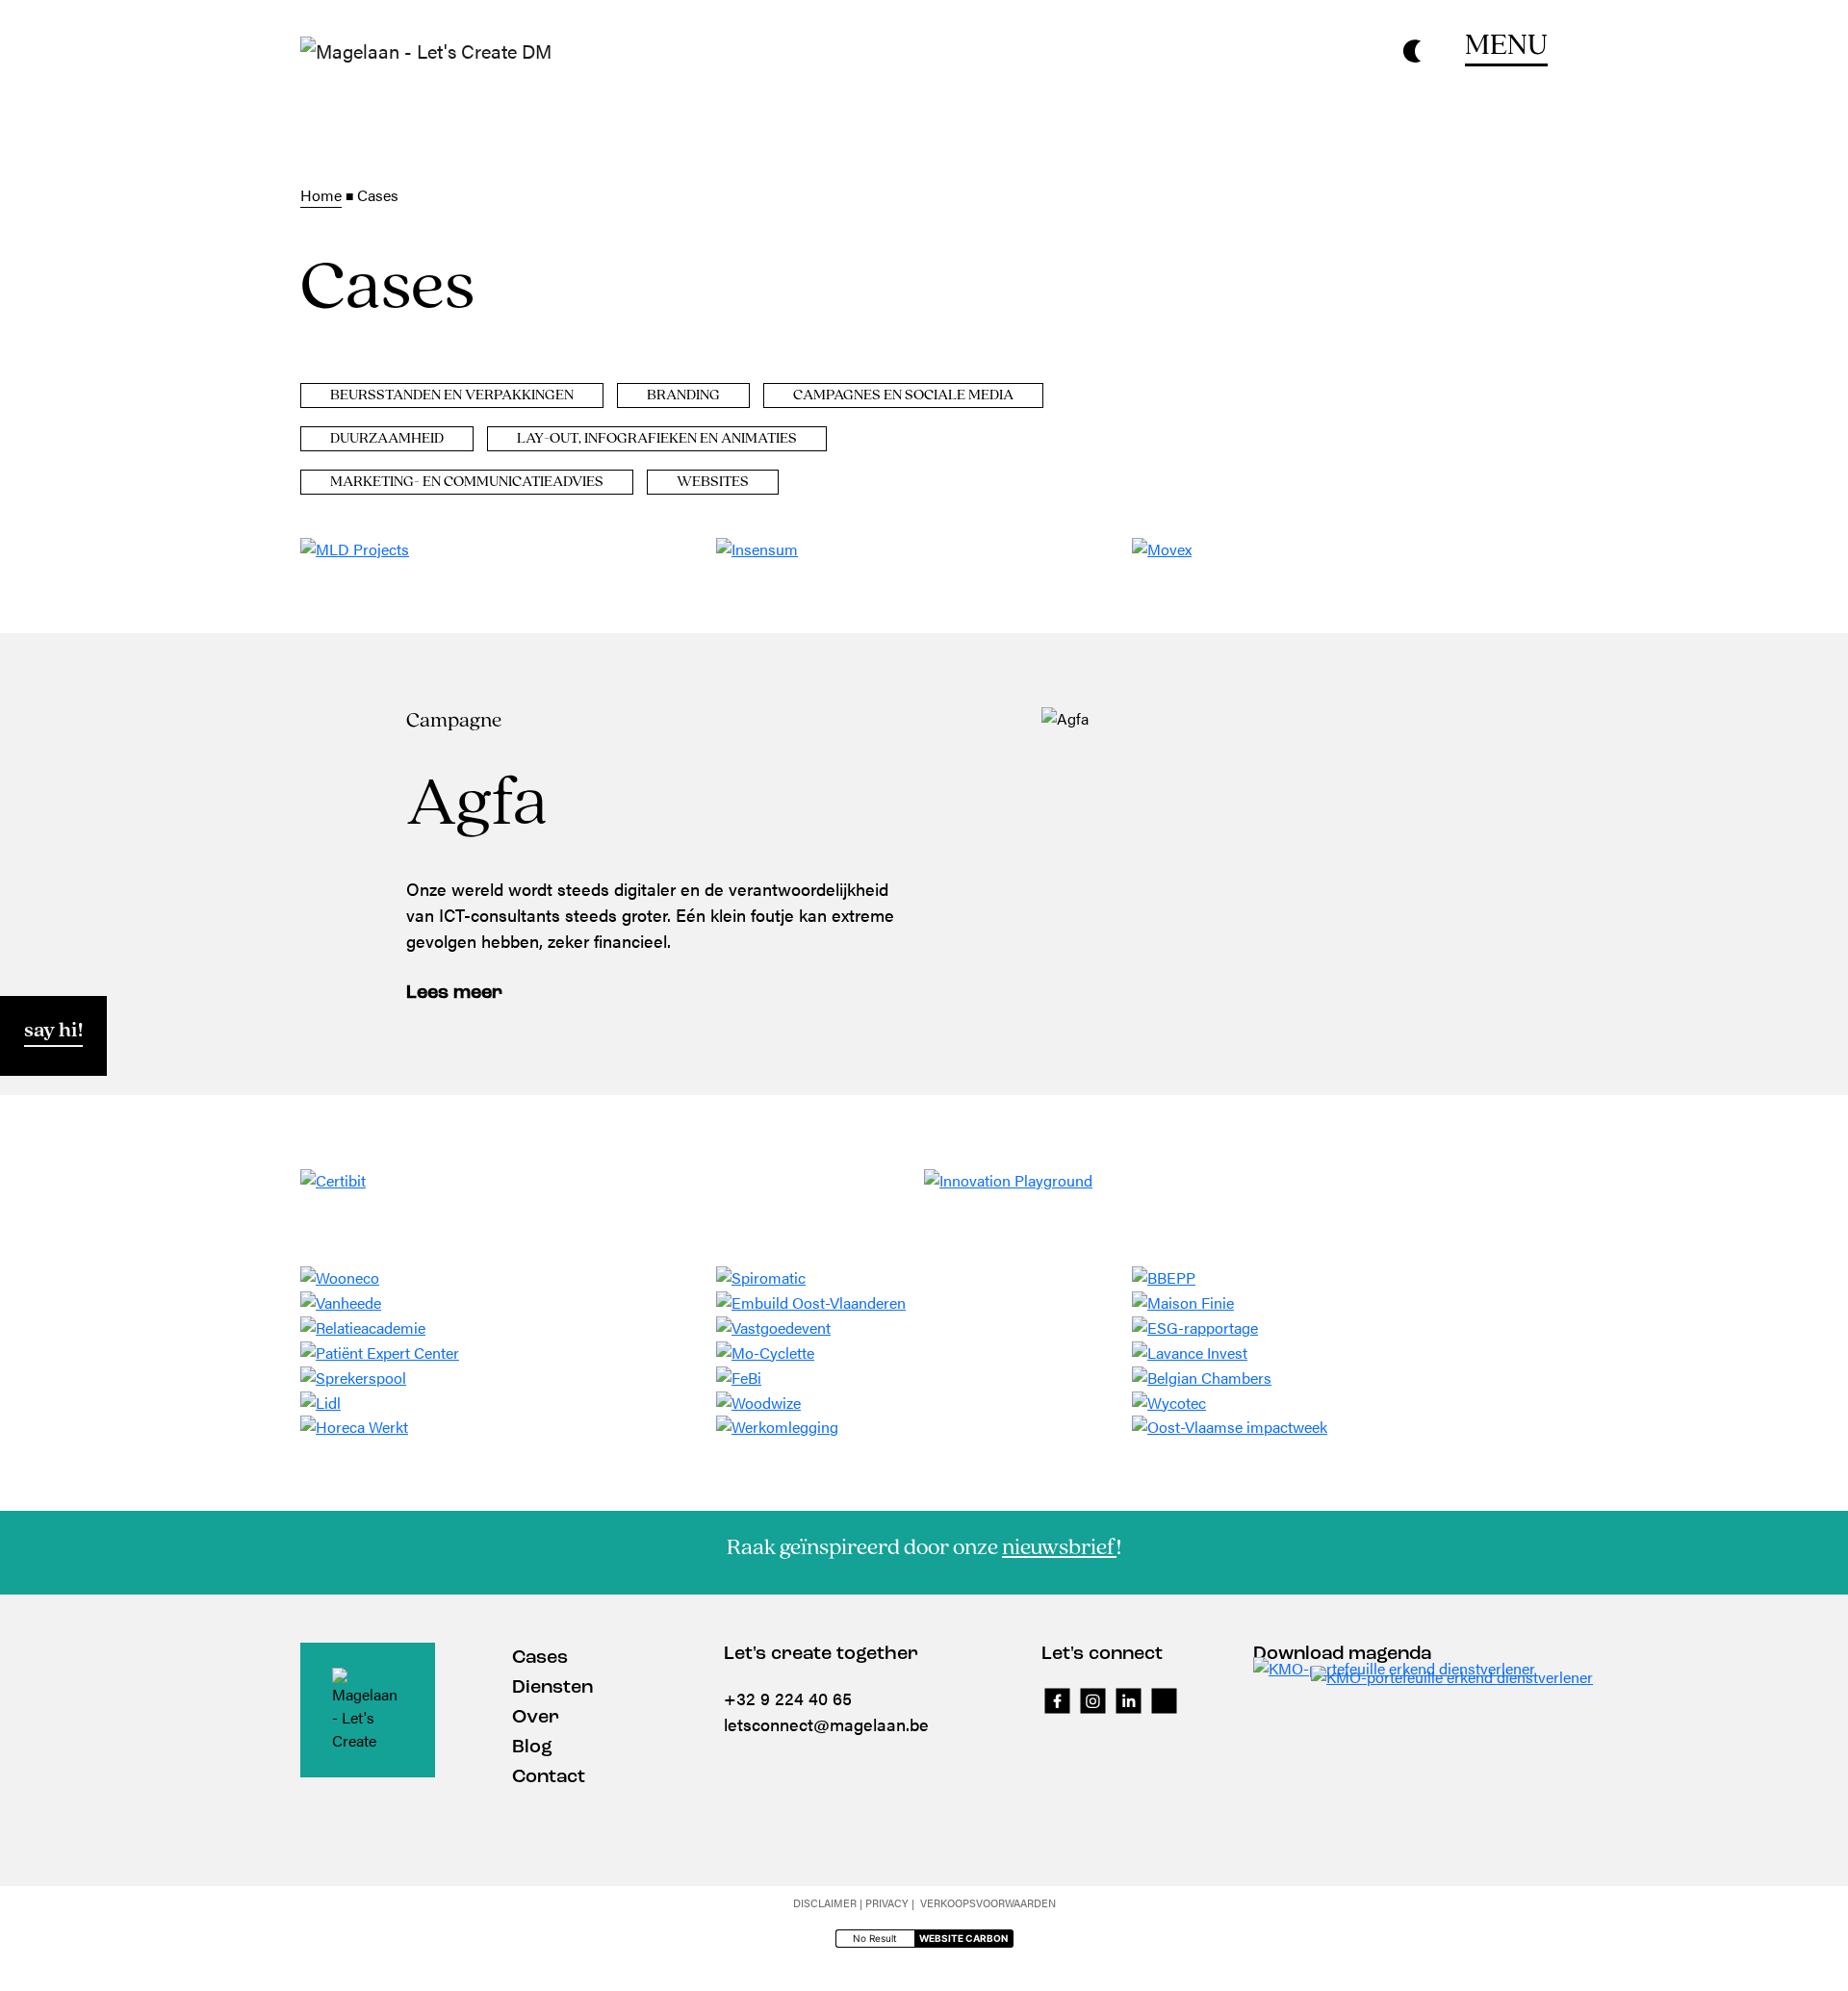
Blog (532, 1748)
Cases (540, 1658)
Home (321, 195)
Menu (1506, 46)
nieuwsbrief (1059, 1548)
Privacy (887, 1903)
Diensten (552, 1688)
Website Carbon (963, 1938)
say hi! (53, 1031)
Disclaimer (825, 1903)
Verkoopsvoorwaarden (988, 1903)
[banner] (426, 51)
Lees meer (454, 993)
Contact (549, 1777)
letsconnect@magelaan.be (826, 1724)
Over (536, 1718)
